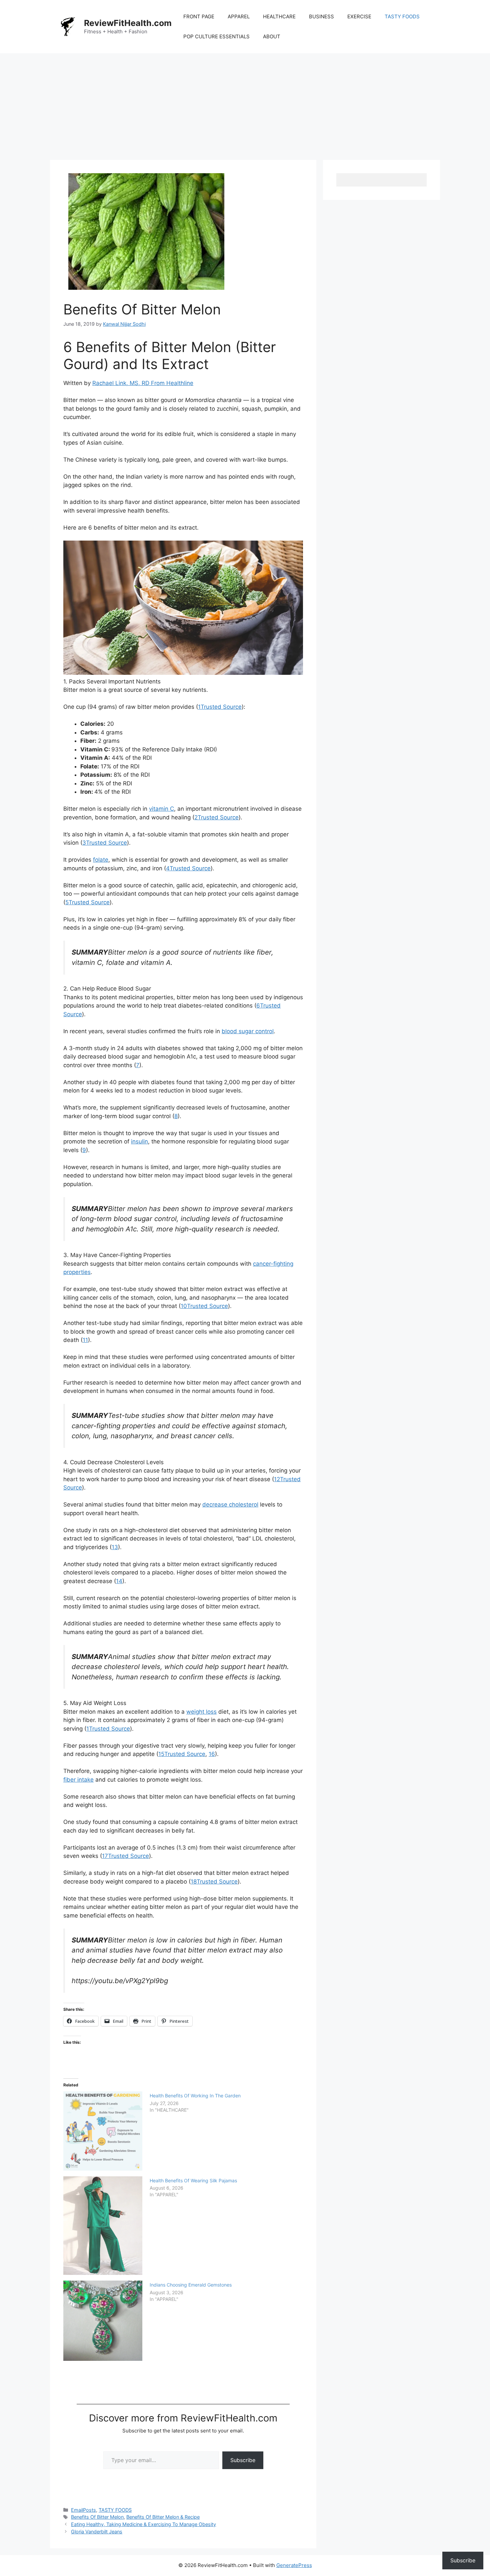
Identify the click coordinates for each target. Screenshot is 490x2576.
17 (125, 1856)
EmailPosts (83, 2510)
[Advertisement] (245, 103)
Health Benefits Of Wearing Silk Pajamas (193, 2180)
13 (115, 1547)
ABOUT (272, 36)
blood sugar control (248, 1031)
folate (101, 860)
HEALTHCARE (279, 16)
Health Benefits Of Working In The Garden (195, 2096)
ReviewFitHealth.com (128, 23)
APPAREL (239, 16)
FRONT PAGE (199, 16)
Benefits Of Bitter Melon (97, 2517)
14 (119, 1581)
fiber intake (78, 1780)
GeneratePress (294, 2565)
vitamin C (161, 809)
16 (212, 1754)
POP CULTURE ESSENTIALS (216, 36)
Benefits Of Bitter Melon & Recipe (163, 2517)
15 (182, 1754)
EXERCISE (359, 16)
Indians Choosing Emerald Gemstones (191, 2285)
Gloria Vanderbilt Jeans (97, 2532)
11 (85, 1340)
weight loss (201, 1712)
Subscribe (243, 2460)
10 (204, 1306)
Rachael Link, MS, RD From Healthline (143, 383)
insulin (139, 1141)
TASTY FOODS (402, 16)
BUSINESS (321, 16)
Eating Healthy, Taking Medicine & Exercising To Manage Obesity (143, 2524)
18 (214, 1882)
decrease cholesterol (230, 1504)
